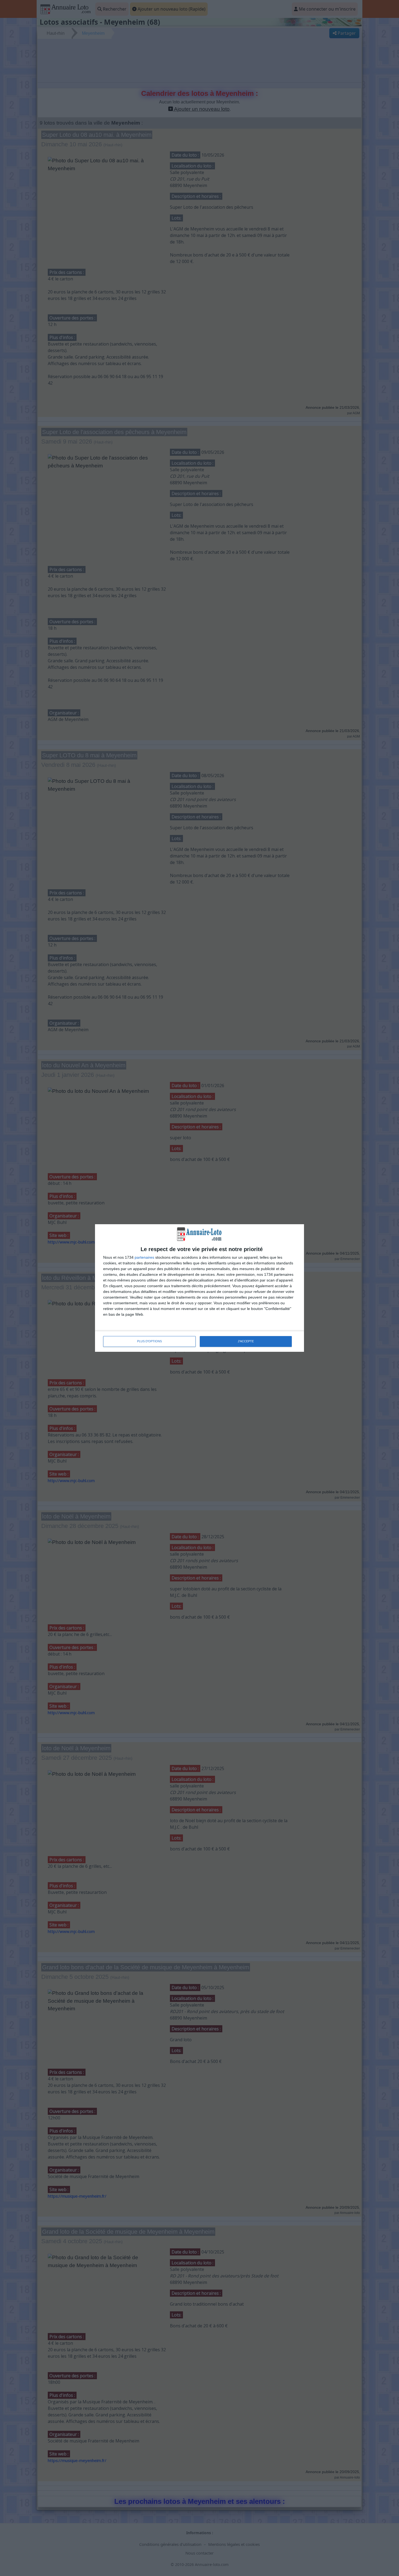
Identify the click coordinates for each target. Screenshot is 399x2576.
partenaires (144, 1257)
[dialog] (199, 1288)
